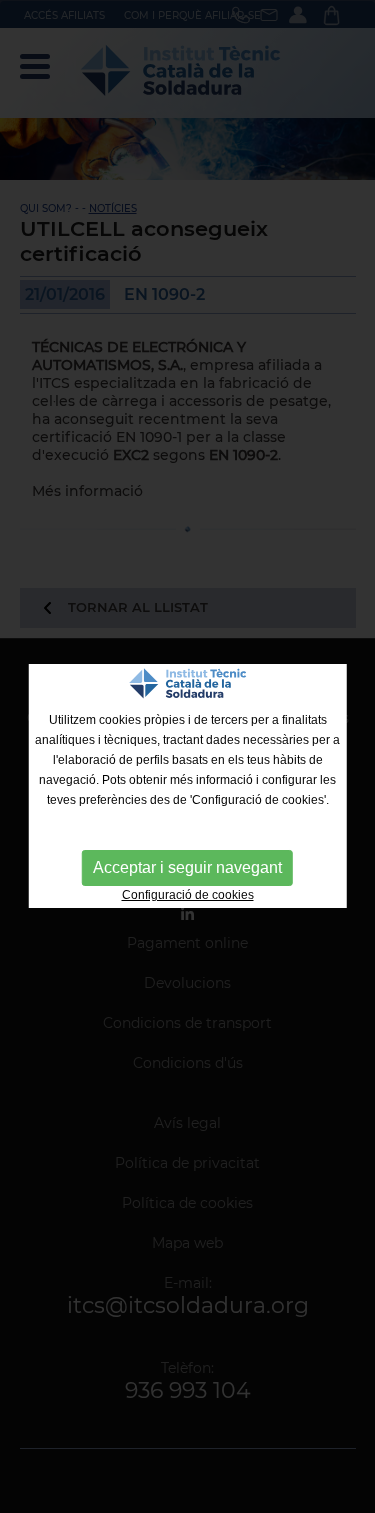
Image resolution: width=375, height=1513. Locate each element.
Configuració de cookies (188, 895)
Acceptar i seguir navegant (187, 867)
